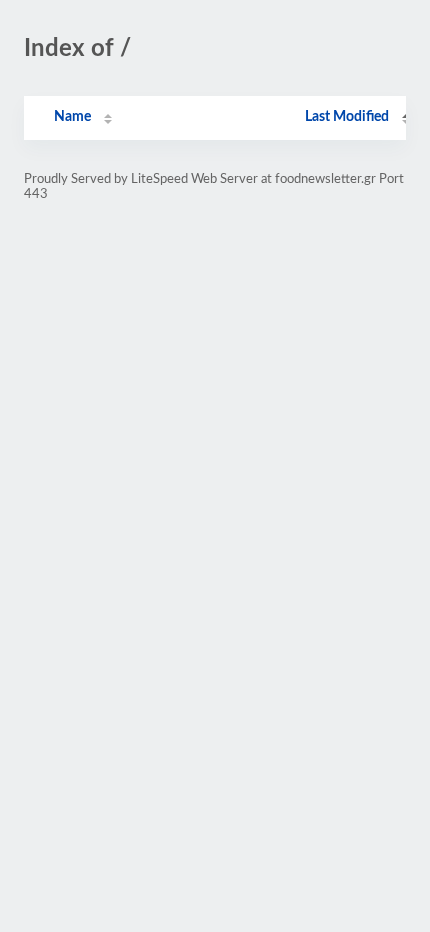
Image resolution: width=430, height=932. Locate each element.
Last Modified (347, 117)
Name (72, 117)
